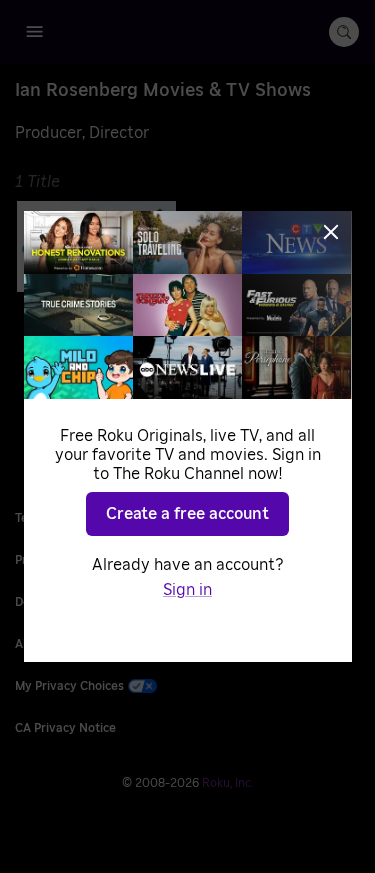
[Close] (331, 232)
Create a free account (187, 514)
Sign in (187, 590)
